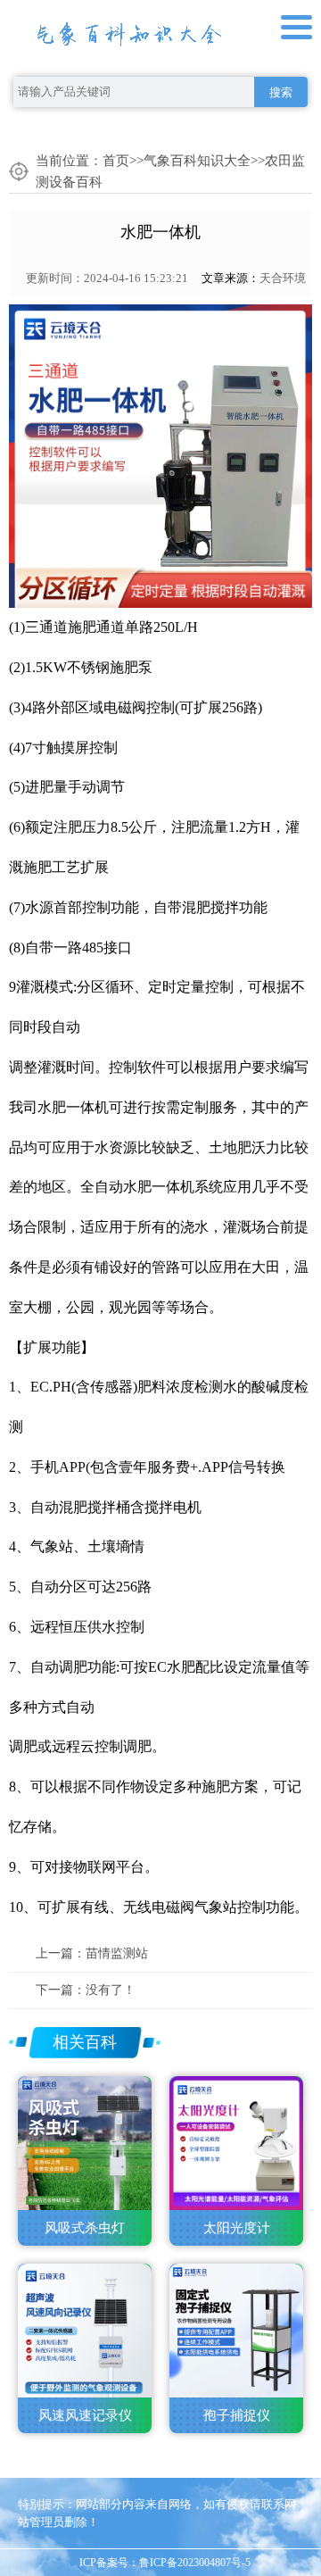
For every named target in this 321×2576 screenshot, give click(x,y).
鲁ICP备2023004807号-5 (195, 2563)
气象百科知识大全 (197, 161)
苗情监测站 (117, 1953)
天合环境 (283, 278)
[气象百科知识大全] (129, 30)
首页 (116, 161)
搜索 (281, 92)
